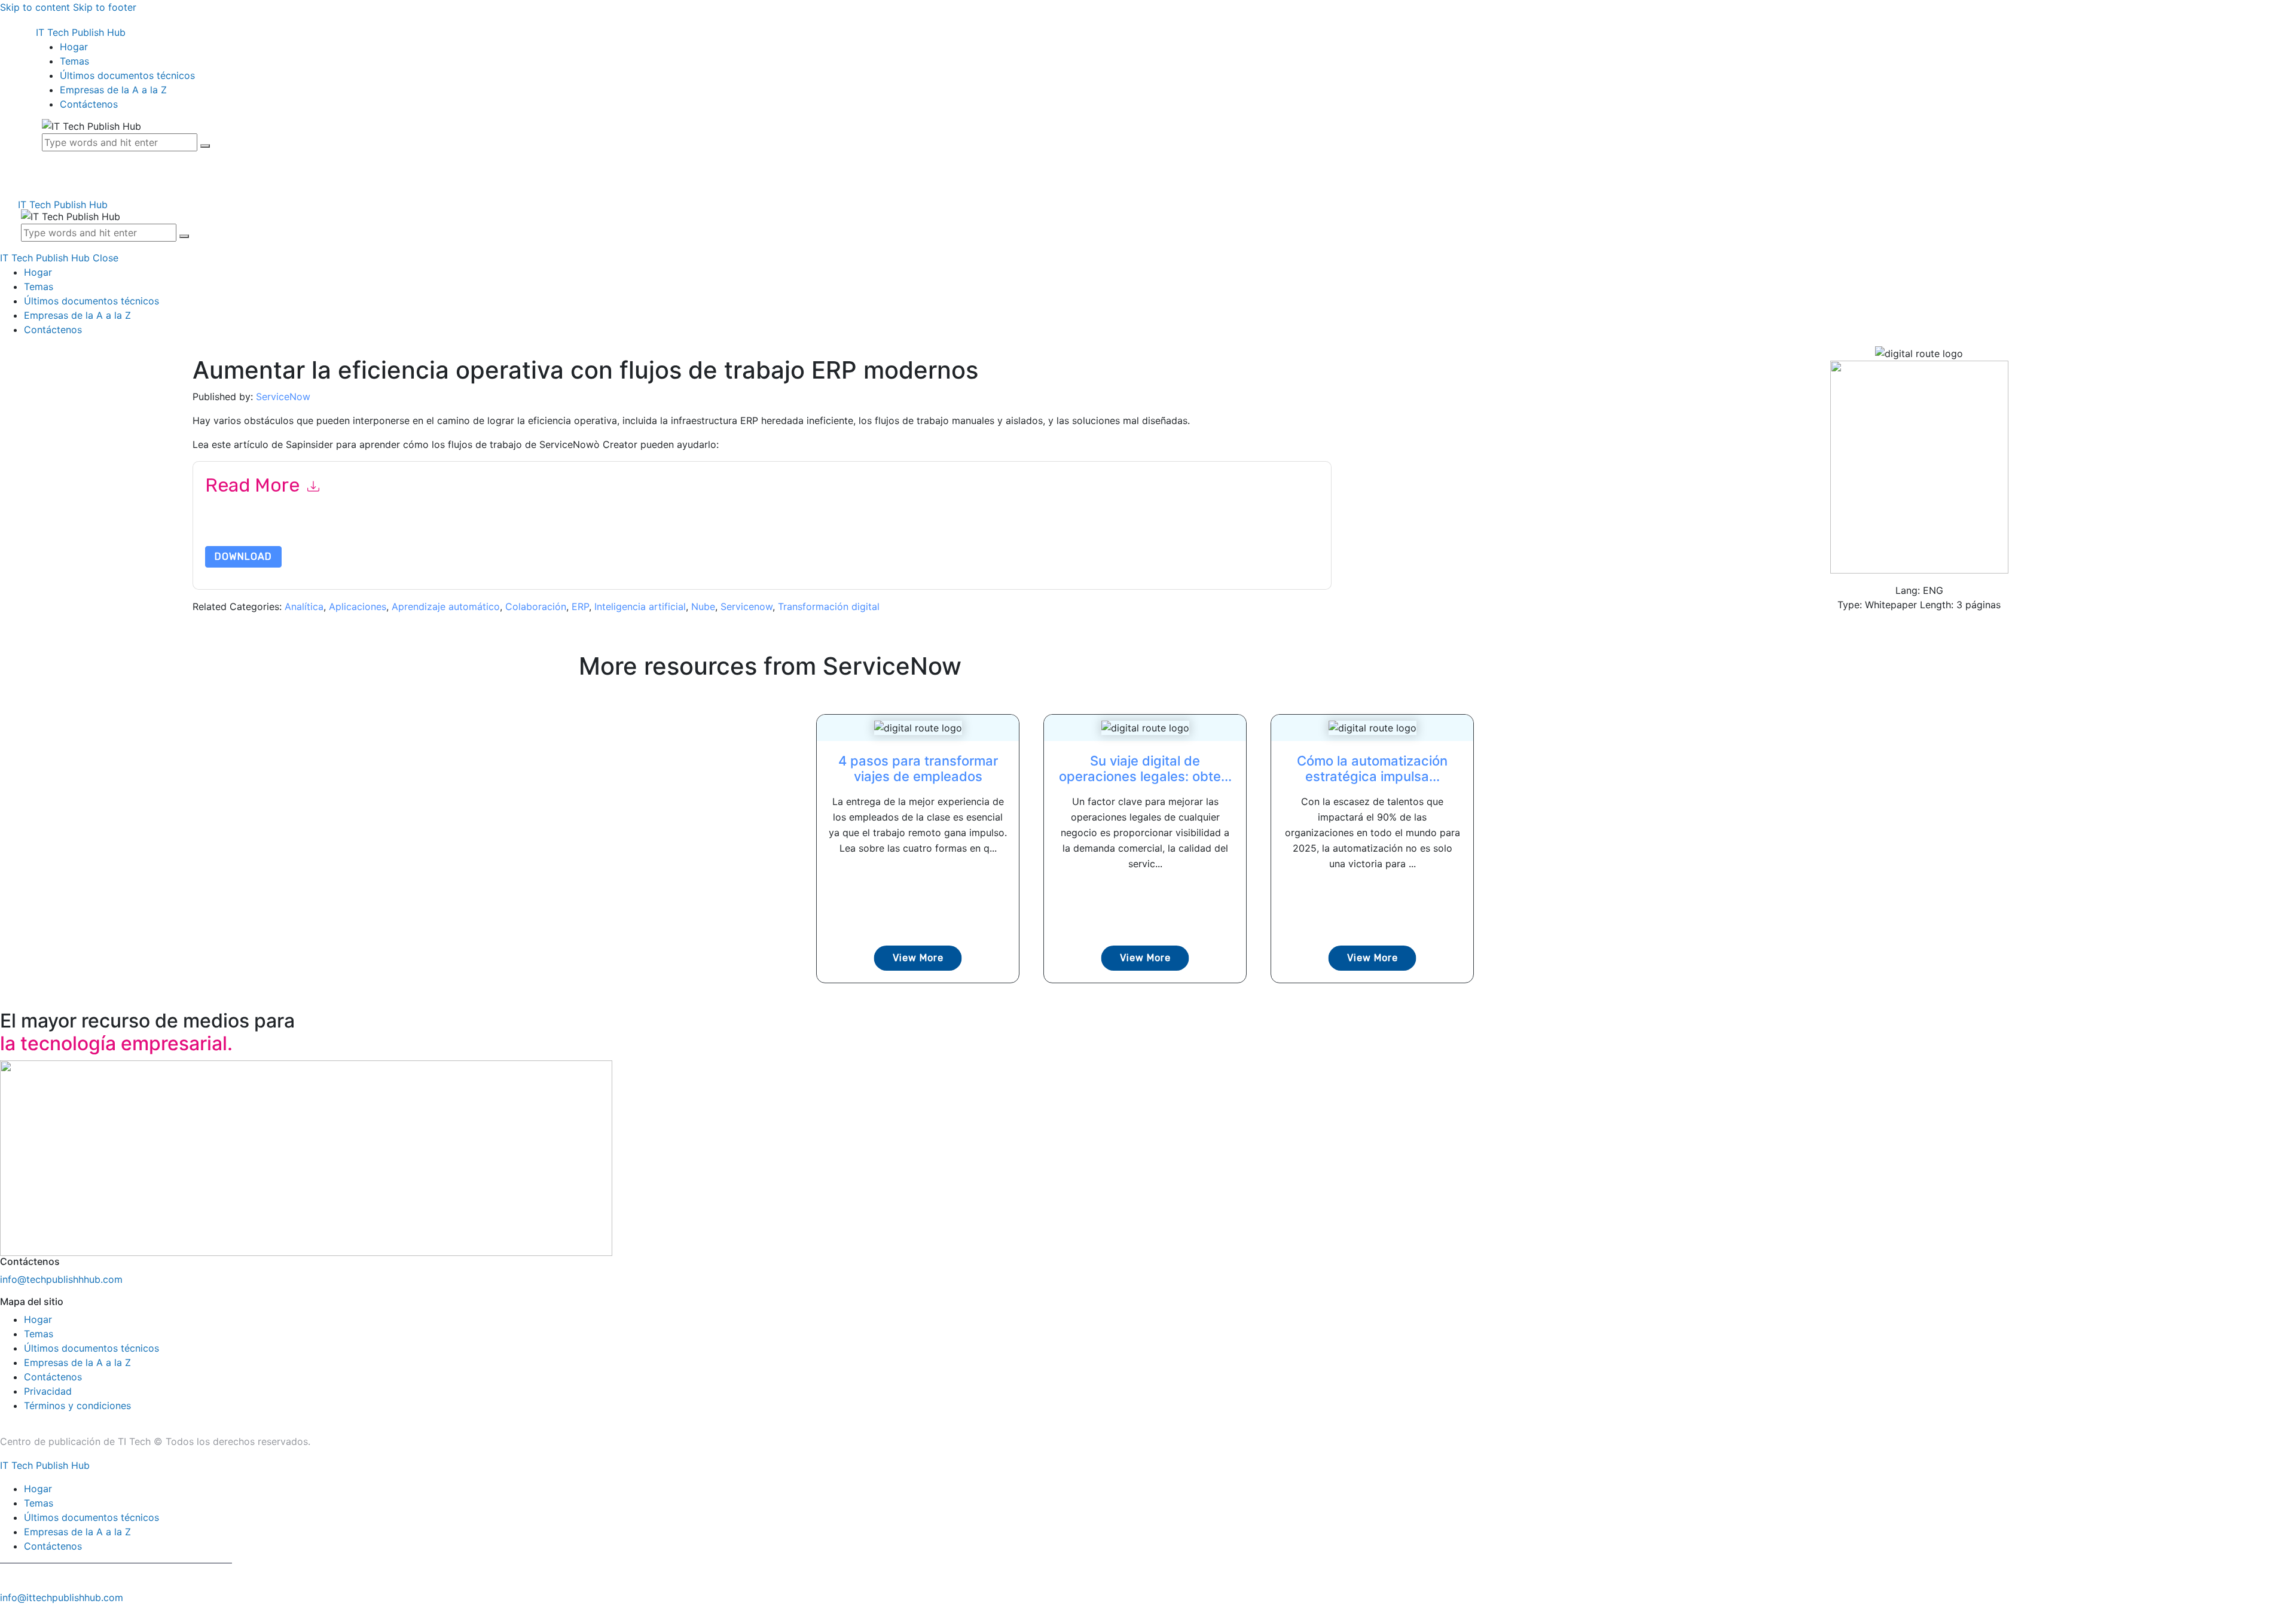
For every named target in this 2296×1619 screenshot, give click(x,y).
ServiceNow (283, 397)
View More (918, 958)
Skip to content (35, 7)
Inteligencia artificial (640, 606)
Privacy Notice (567, 530)
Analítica (304, 606)
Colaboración (536, 606)
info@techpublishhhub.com (61, 1279)
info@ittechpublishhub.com (62, 1597)
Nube (703, 606)
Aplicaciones (358, 606)
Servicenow (746, 606)
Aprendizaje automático (446, 606)
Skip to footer (105, 7)
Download (243, 557)
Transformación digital (829, 606)
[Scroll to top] (7, 1612)
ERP (580, 606)
